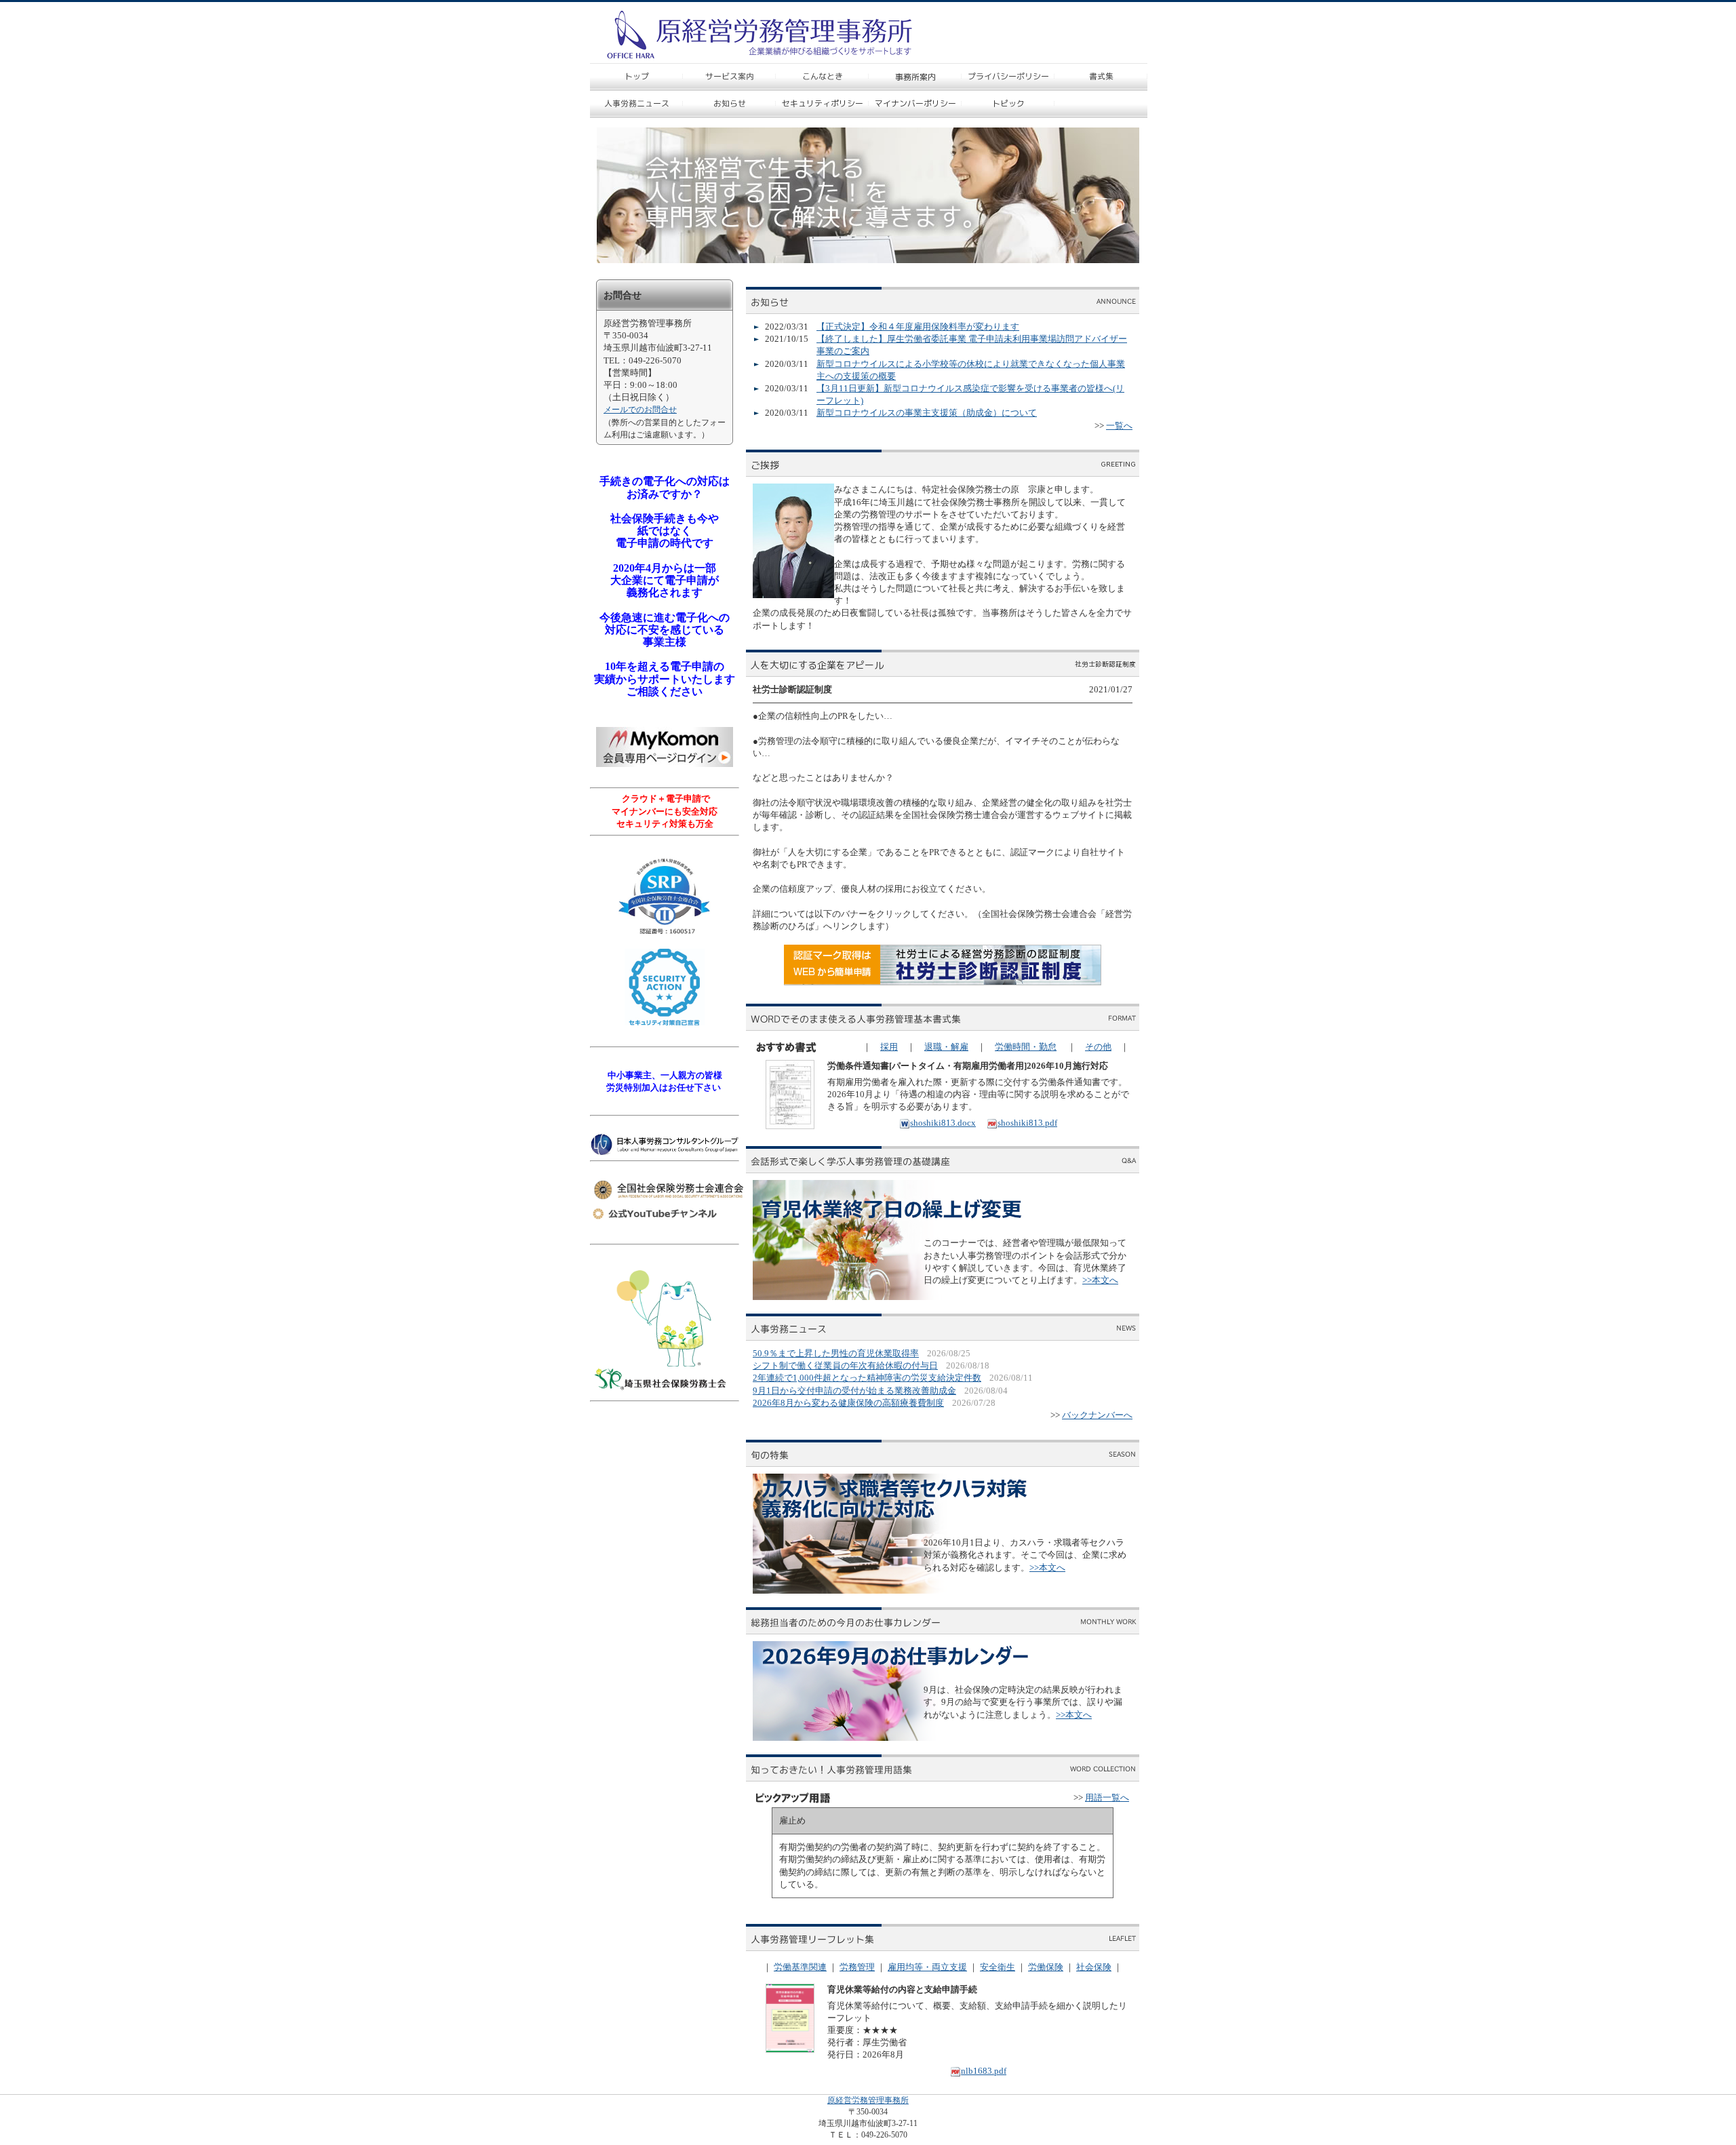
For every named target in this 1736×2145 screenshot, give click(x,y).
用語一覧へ (1107, 1797)
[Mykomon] (665, 764)
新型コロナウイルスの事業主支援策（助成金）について (927, 413)
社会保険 (1094, 1967)
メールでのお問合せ (640, 410)
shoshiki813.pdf (1027, 1123)
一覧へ (1119, 426)
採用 (889, 1047)
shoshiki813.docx (943, 1123)
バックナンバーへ (1097, 1415)
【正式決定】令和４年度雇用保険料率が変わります (918, 327)
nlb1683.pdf (984, 2071)
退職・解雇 (946, 1047)
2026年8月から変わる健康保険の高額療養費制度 (848, 1403)
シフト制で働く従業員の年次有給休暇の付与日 (845, 1365)
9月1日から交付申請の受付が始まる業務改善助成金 (854, 1391)
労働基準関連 (800, 1967)
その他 (1098, 1047)
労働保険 (1046, 1967)
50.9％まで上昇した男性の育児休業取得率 (836, 1353)
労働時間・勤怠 (1026, 1047)
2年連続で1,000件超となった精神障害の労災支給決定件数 (867, 1378)
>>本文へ (1100, 1280)
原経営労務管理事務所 (868, 2100)
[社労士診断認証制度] (943, 982)
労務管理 (857, 1967)
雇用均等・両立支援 (927, 1967)
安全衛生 (998, 1967)
